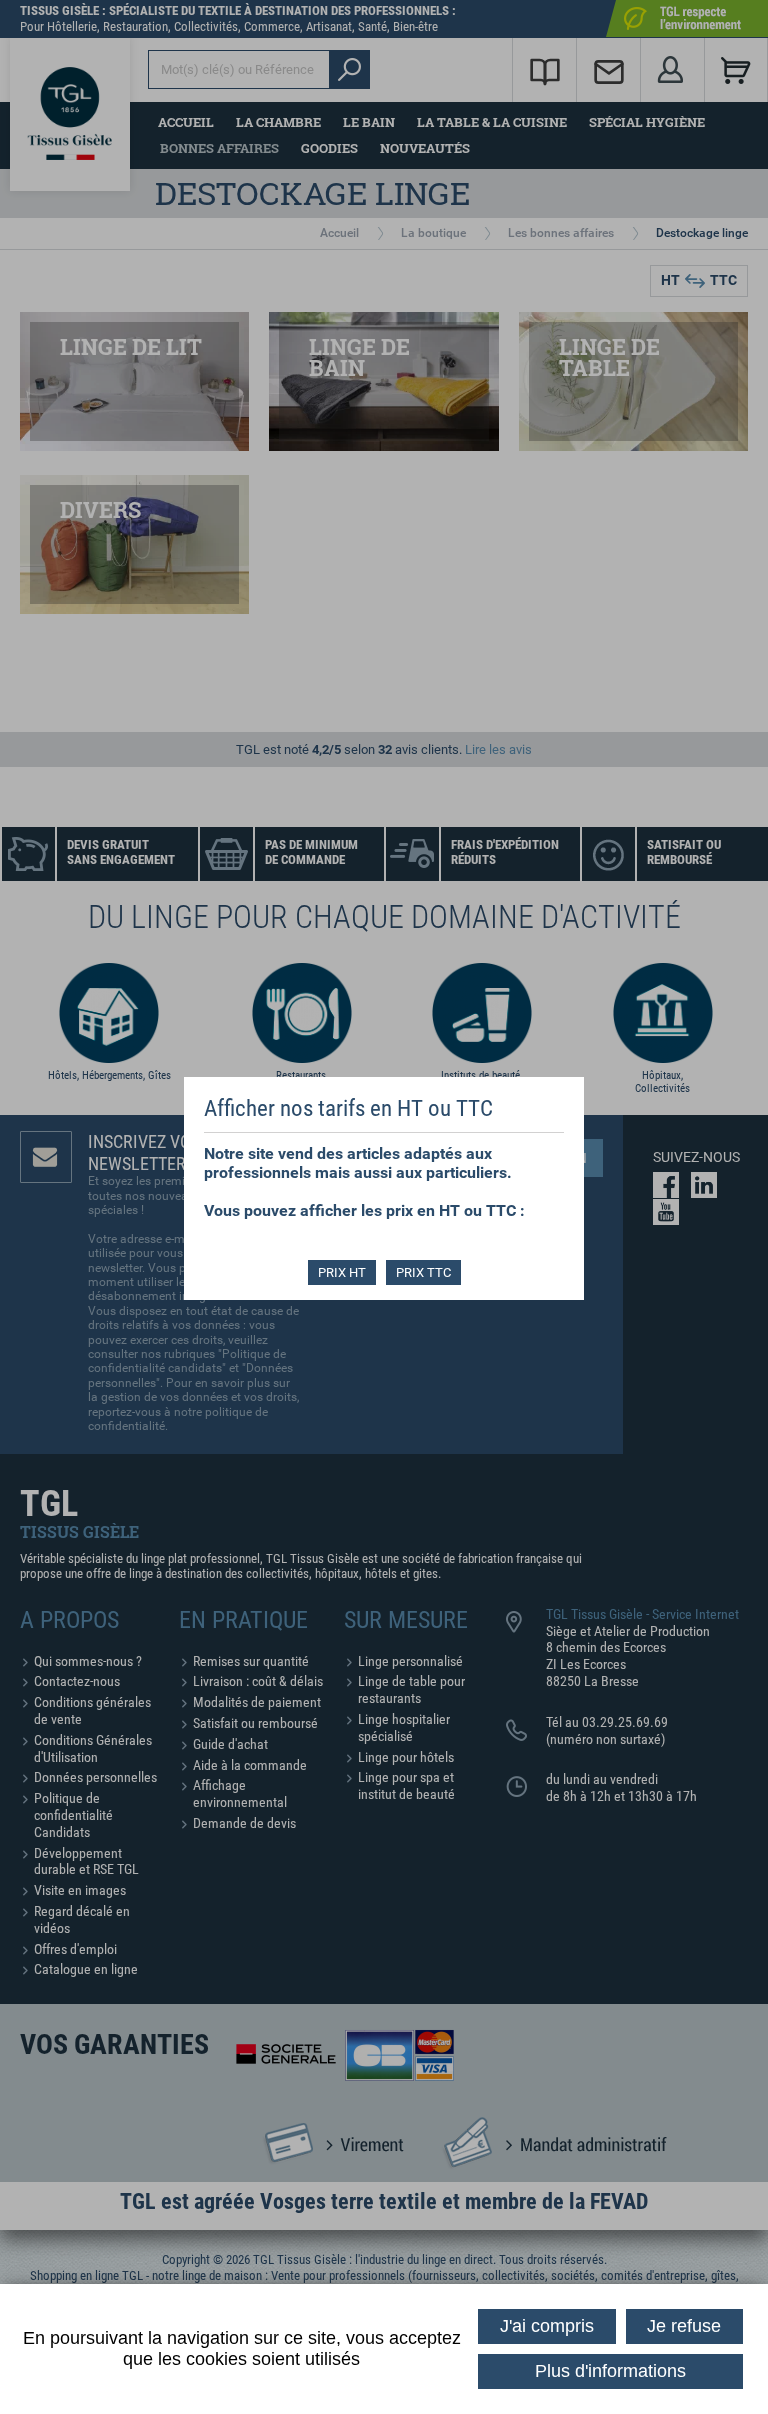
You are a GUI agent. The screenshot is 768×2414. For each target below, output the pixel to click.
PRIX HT (342, 1272)
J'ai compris (547, 2326)
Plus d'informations (610, 2371)
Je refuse (684, 2326)
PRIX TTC (423, 1272)
